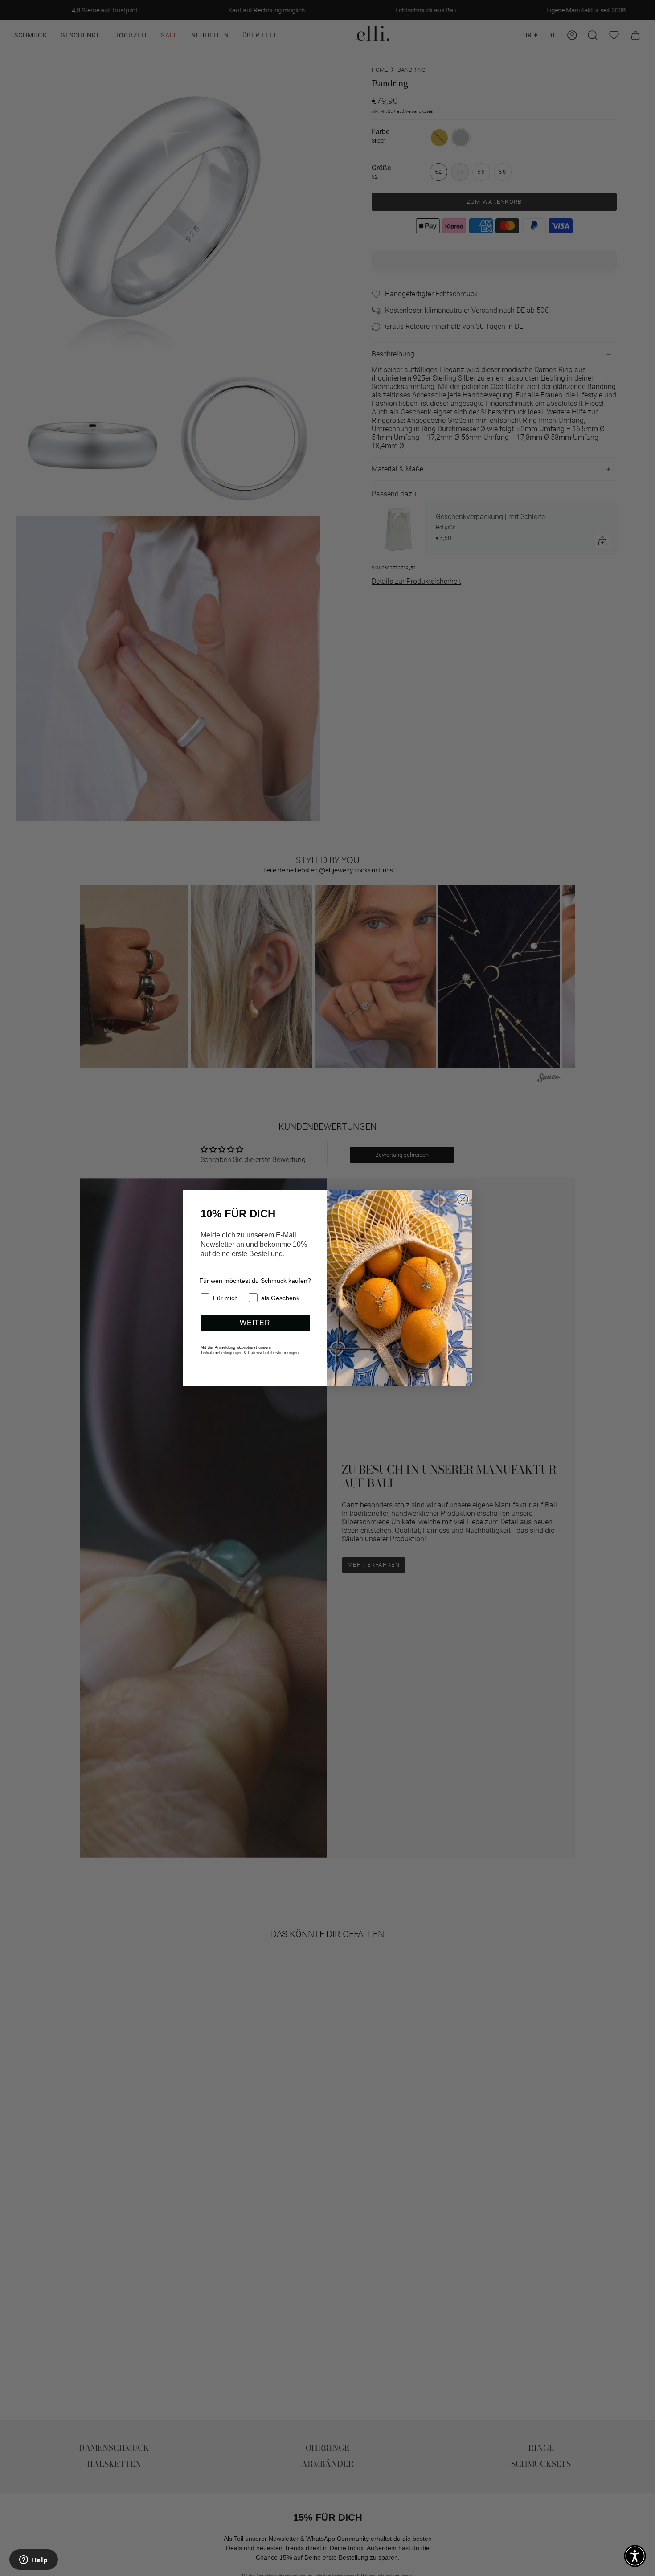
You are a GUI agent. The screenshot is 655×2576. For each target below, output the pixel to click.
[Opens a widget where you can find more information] (33, 2560)
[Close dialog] (463, 1199)
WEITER (255, 1323)
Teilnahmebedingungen (222, 1353)
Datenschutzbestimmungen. (274, 1353)
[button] (635, 2556)
